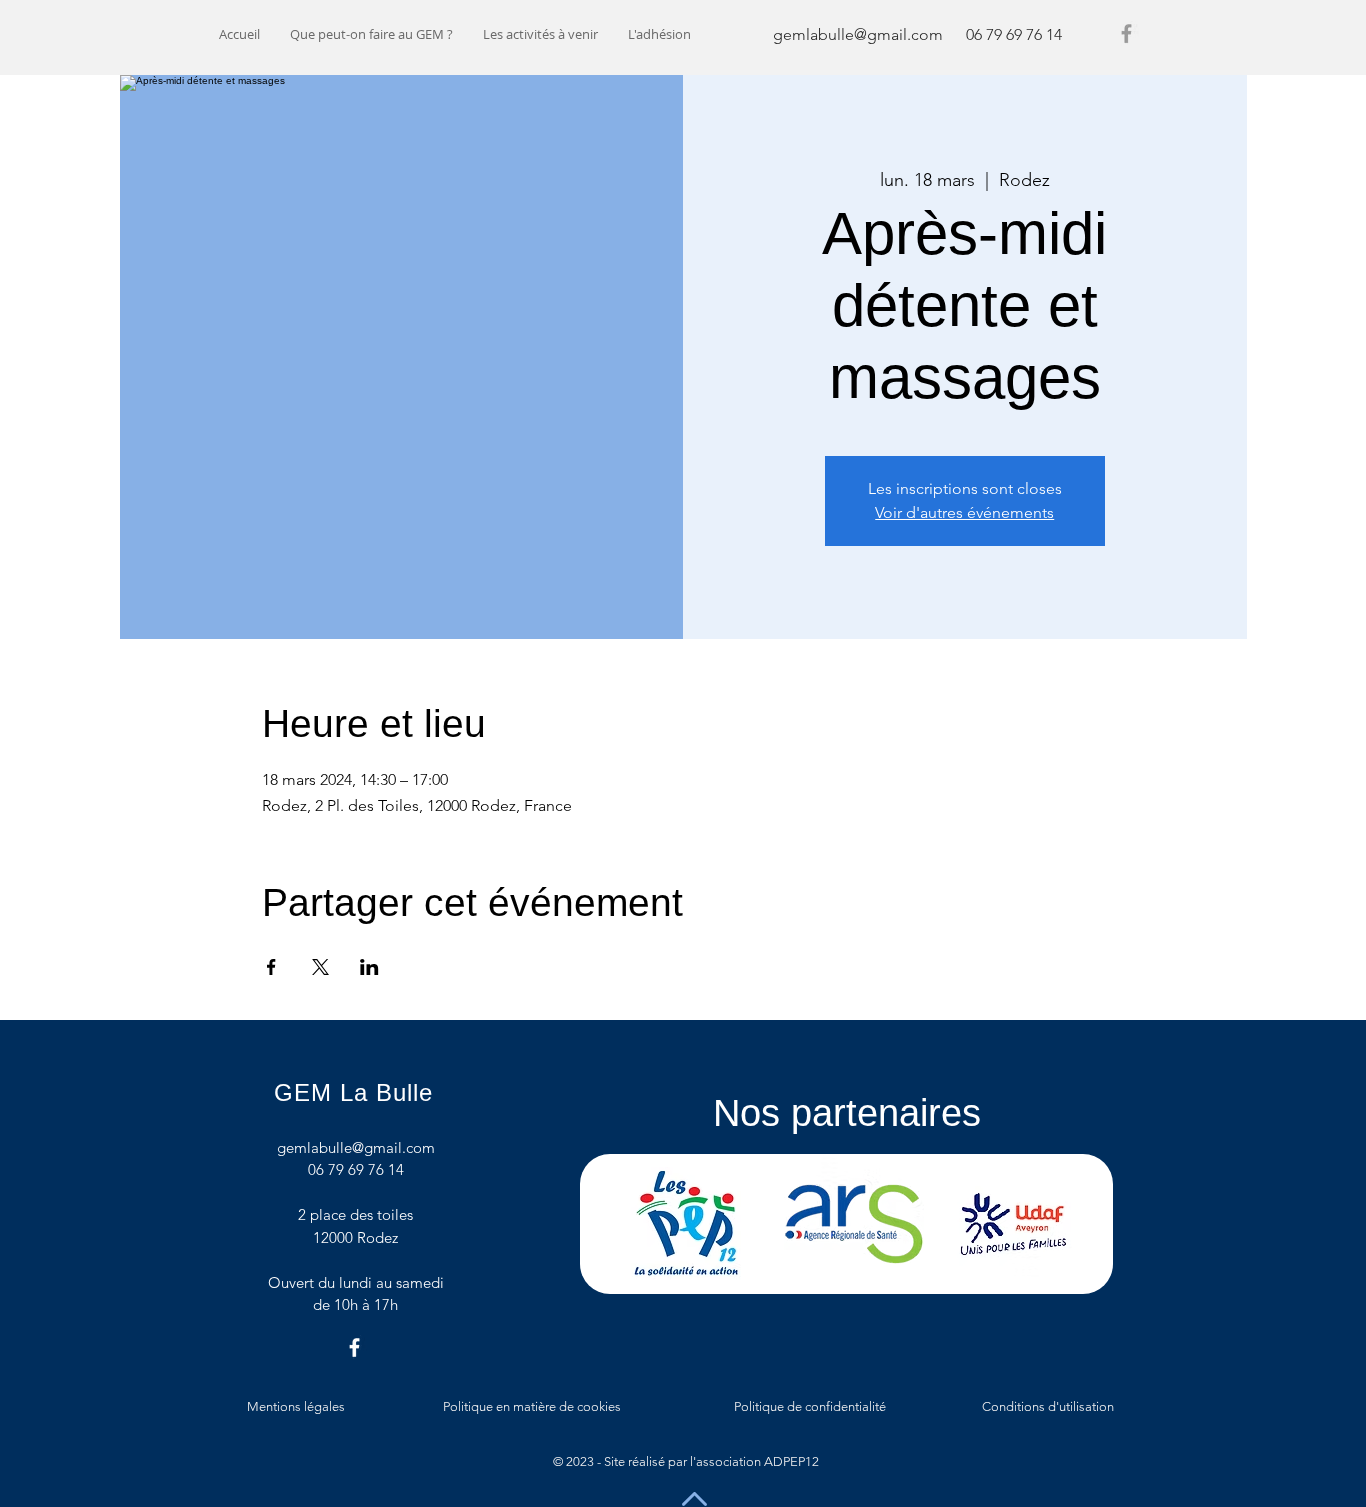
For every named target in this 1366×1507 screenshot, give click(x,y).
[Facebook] (1126, 33)
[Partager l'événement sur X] (320, 967)
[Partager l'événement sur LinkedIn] (369, 967)
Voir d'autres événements (964, 512)
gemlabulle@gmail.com (858, 34)
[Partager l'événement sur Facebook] (271, 967)
